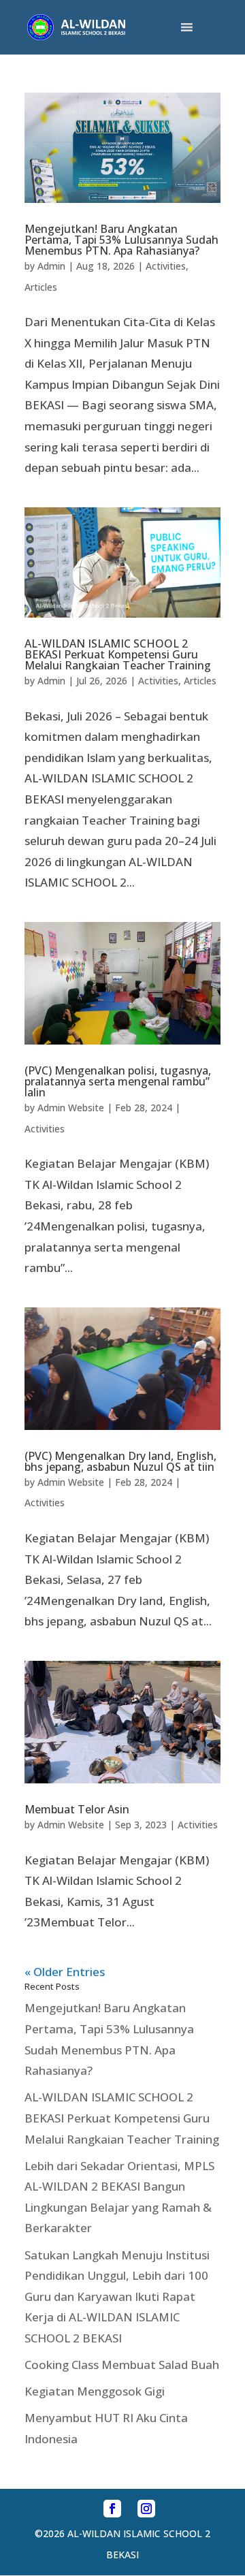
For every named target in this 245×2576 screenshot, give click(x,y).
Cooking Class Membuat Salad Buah (122, 2365)
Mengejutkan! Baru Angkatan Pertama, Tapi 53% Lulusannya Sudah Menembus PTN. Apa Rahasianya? (121, 240)
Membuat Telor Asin (77, 1809)
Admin (51, 266)
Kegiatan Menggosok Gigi (95, 2391)
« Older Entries (65, 1972)
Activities (166, 266)
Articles (41, 287)
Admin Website (71, 1108)
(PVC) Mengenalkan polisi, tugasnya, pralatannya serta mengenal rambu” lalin (118, 1081)
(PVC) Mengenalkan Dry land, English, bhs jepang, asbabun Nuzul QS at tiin (120, 1461)
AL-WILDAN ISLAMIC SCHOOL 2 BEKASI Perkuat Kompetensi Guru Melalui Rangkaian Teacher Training (118, 654)
